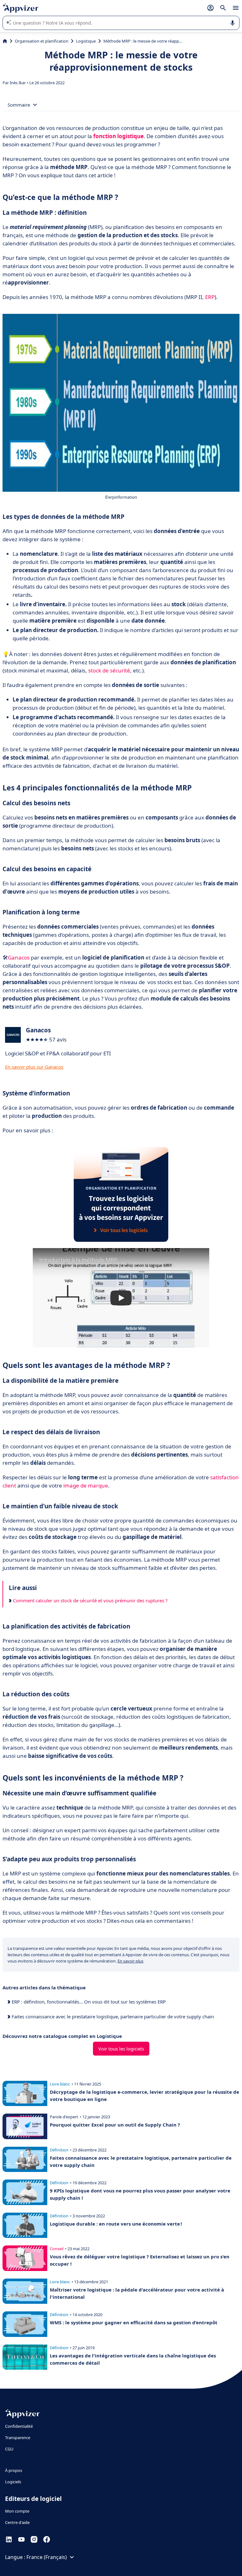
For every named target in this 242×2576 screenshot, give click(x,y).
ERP (210, 297)
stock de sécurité (109, 670)
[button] (121, 1298)
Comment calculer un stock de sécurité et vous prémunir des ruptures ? (90, 1600)
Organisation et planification (42, 41)
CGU (9, 2449)
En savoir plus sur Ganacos (34, 1067)
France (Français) (47, 2557)
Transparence (18, 2438)
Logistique (86, 41)
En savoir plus (130, 1961)
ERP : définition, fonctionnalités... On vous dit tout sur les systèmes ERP (88, 2002)
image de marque (86, 1485)
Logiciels (13, 2482)
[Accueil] (5, 41)
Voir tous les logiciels (121, 2049)
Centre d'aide (17, 2522)
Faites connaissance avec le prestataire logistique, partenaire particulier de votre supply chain (112, 2016)
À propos (14, 2470)
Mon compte (17, 2511)
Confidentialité (19, 2426)
